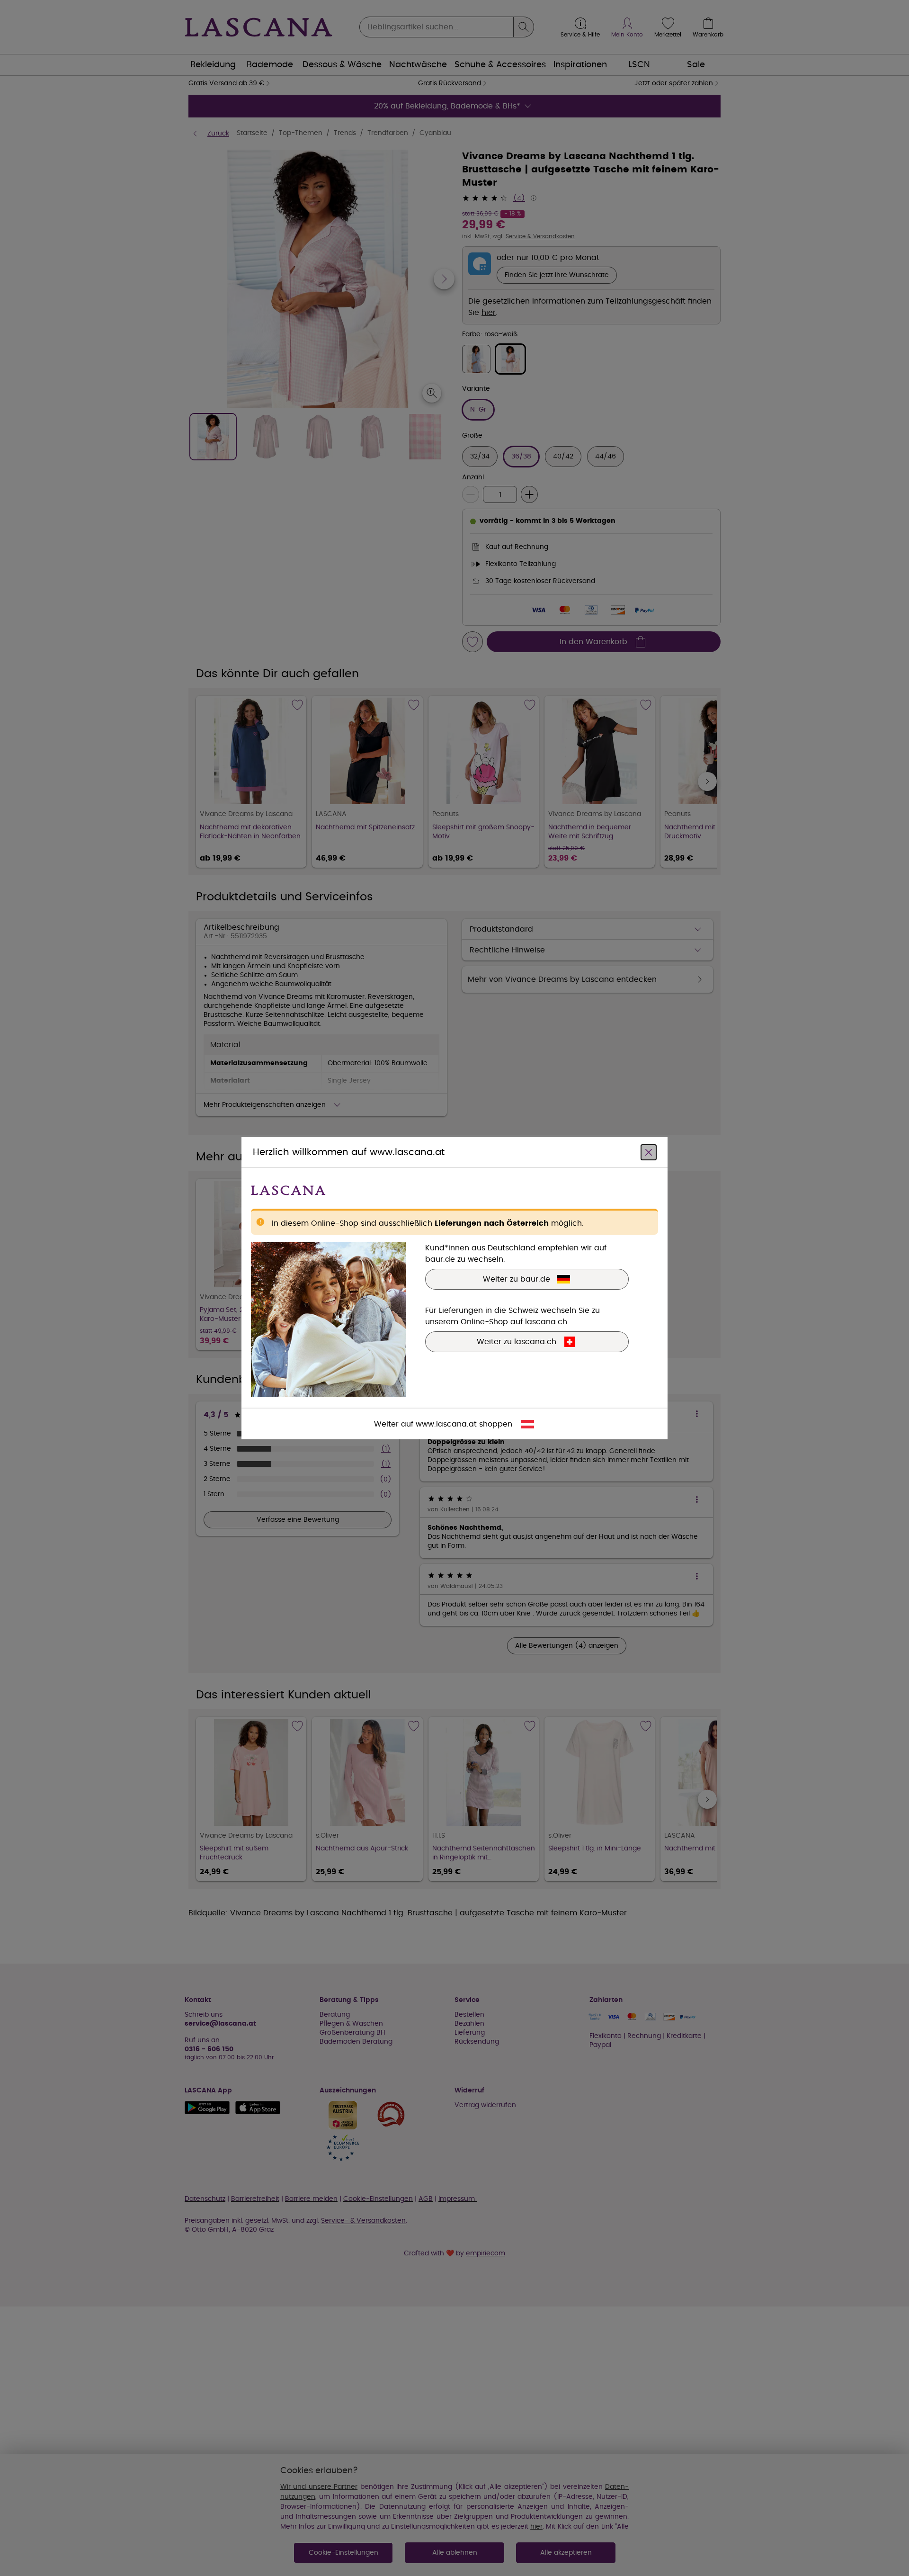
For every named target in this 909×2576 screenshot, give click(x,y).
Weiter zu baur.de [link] (517, 1279)
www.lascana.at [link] (446, 1424)
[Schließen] (649, 1152)
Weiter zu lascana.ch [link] (517, 1341)
